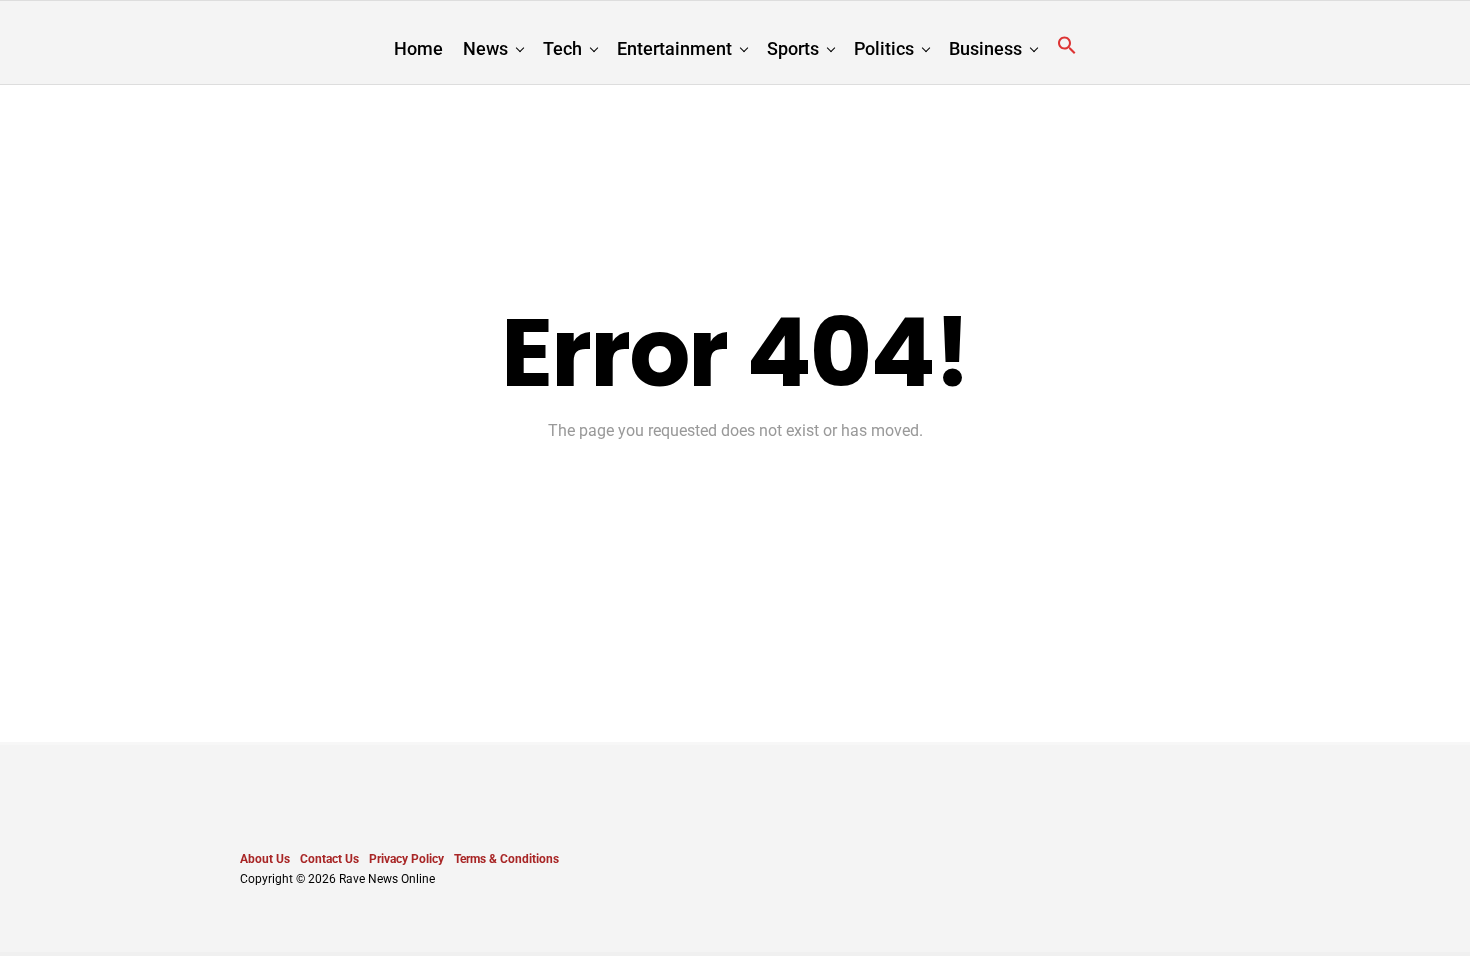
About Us (265, 859)
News (485, 48)
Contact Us (329, 859)
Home (418, 48)
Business (985, 48)
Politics (884, 48)
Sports (793, 48)
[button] (1067, 46)
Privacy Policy (406, 859)
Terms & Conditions (506, 859)
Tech (562, 48)
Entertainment (674, 48)
